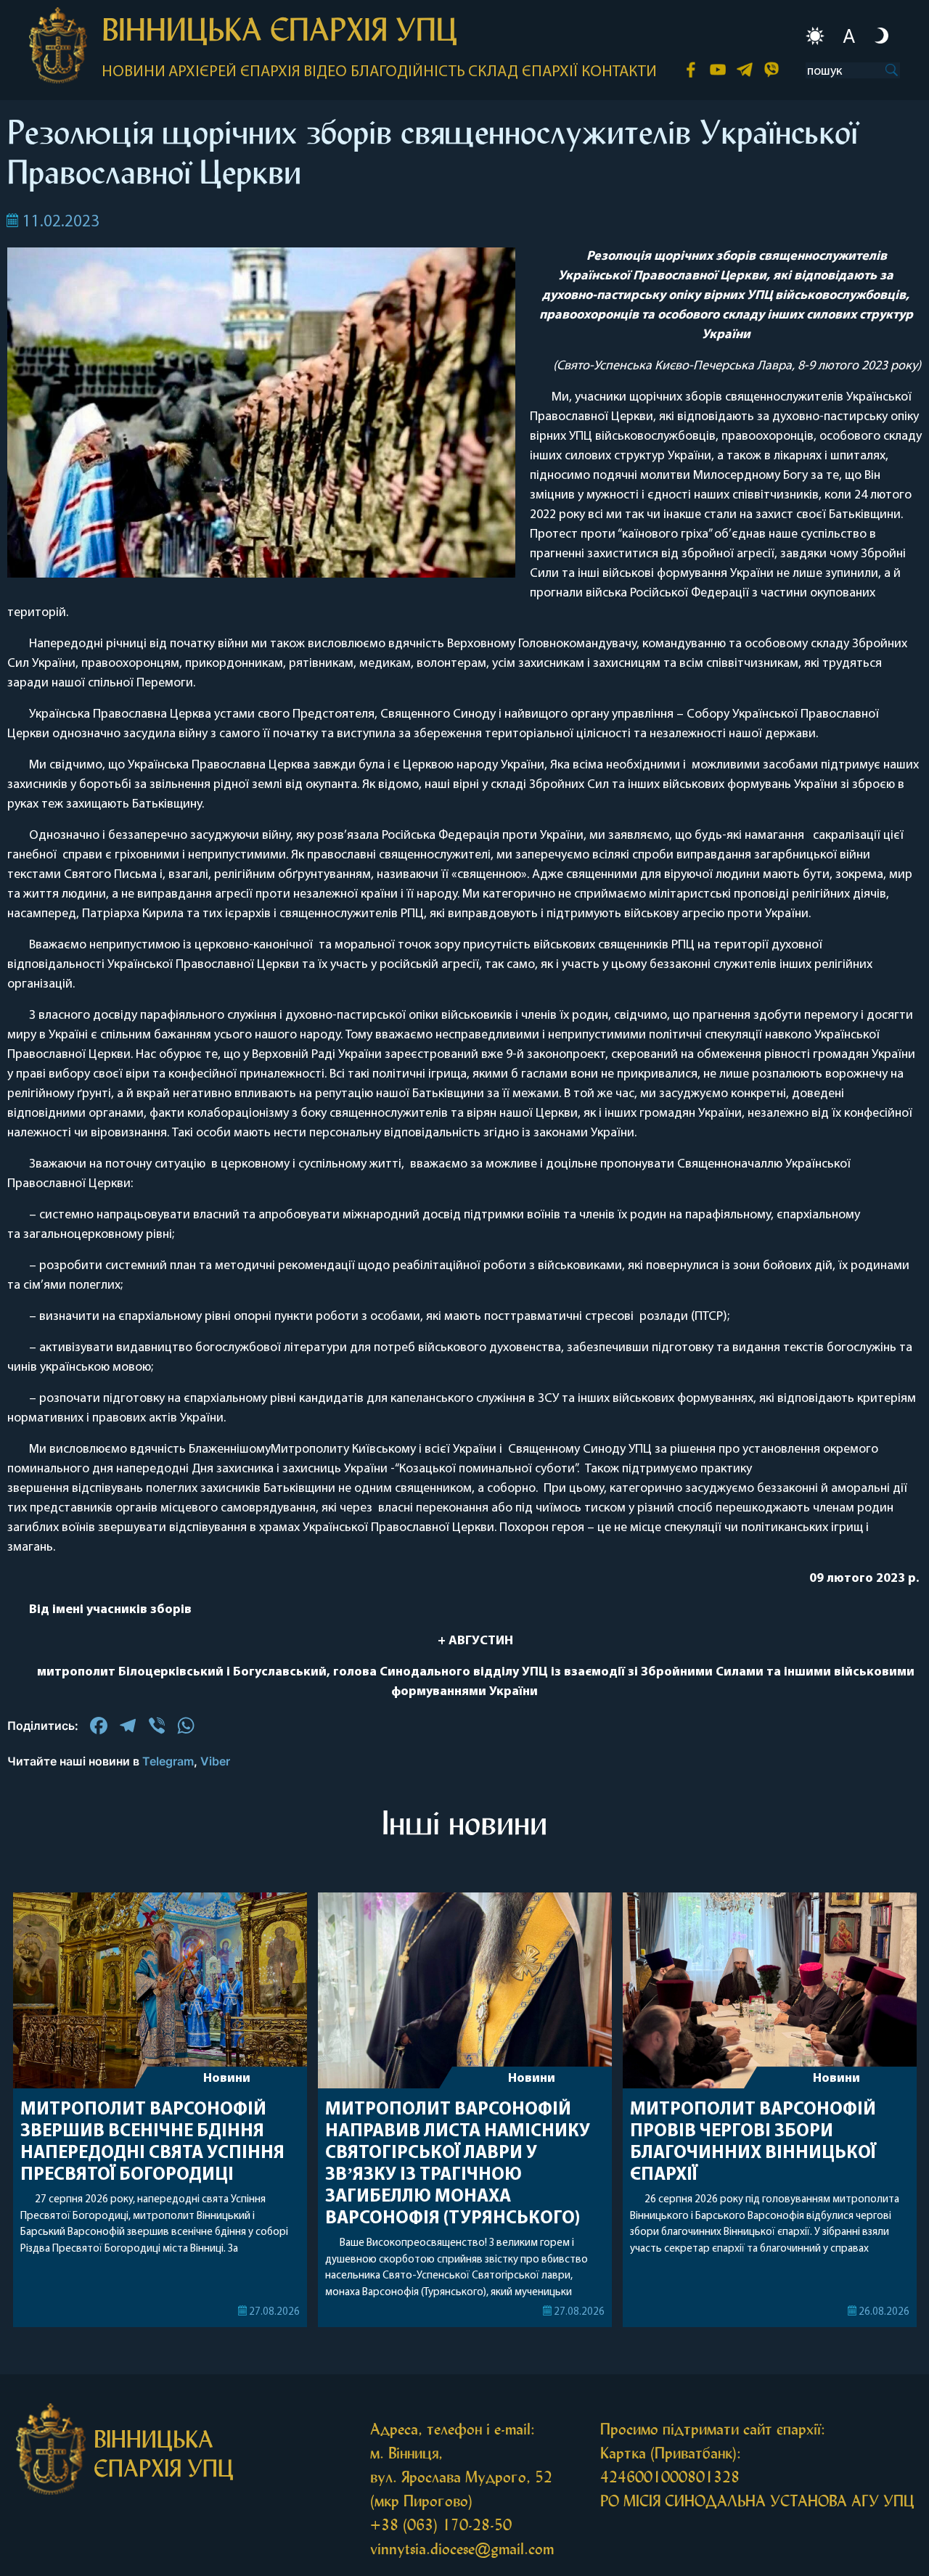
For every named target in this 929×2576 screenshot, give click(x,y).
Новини (227, 2079)
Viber (215, 1761)
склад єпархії (523, 72)
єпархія (270, 72)
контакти (619, 72)
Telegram (168, 1761)
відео (325, 72)
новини (134, 72)
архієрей (202, 72)
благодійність (408, 72)
